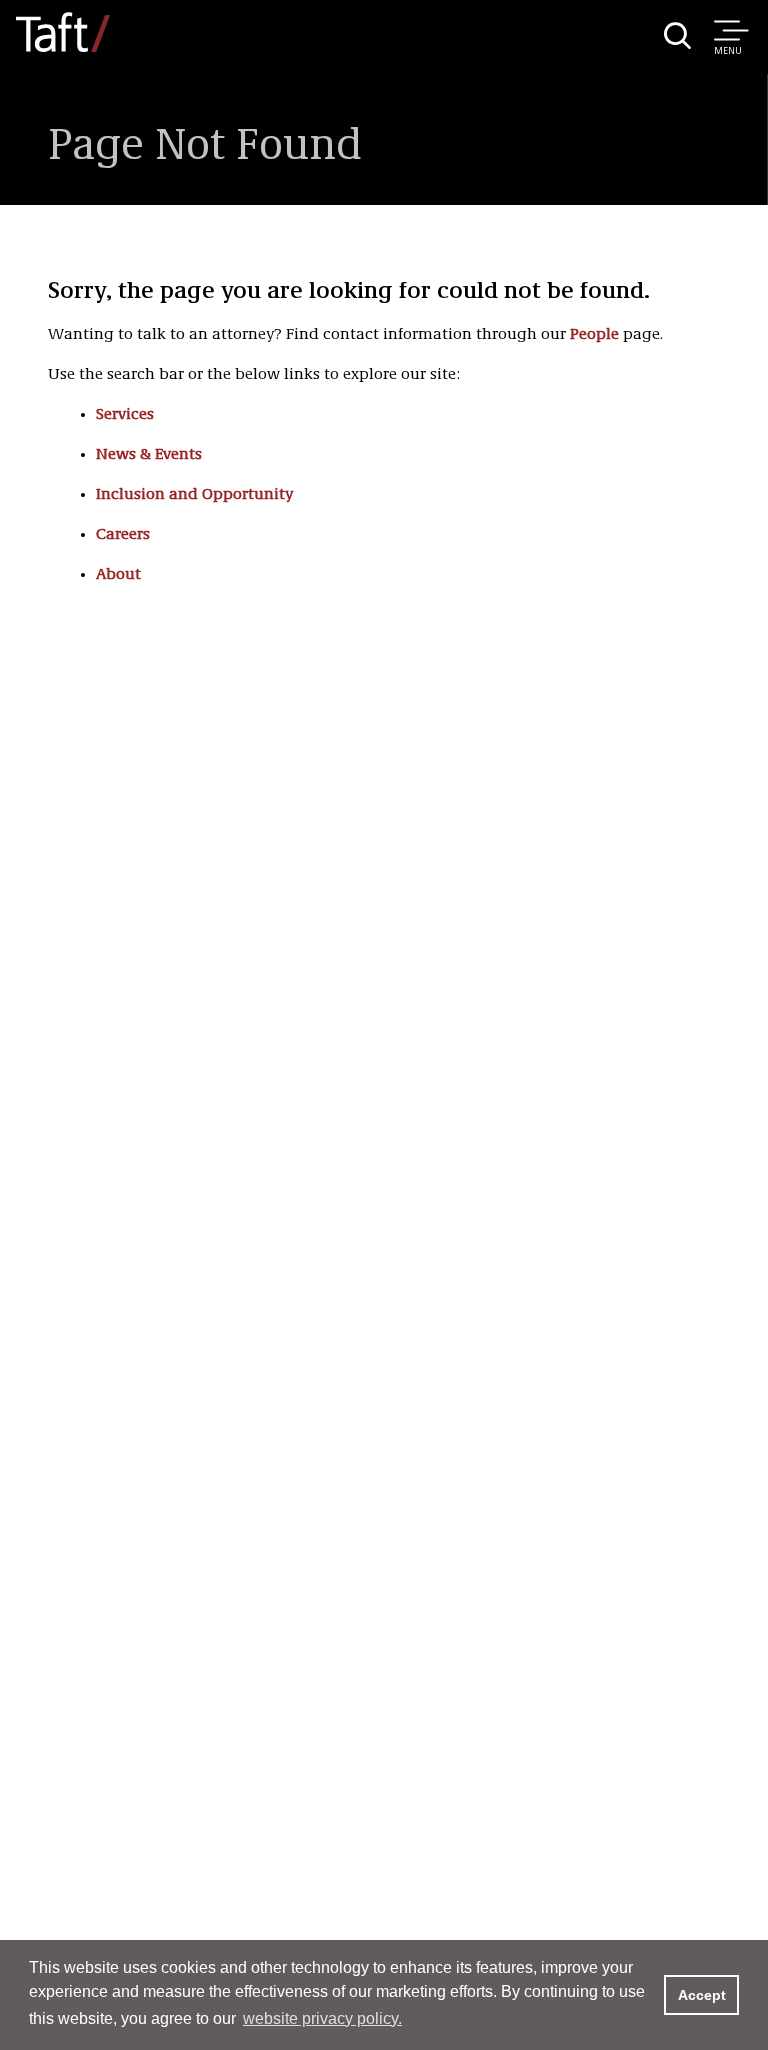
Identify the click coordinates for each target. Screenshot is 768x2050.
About (118, 575)
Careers (123, 535)
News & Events (149, 455)
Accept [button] (702, 1995)
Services (125, 415)
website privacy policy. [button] (322, 2018)
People (594, 335)
